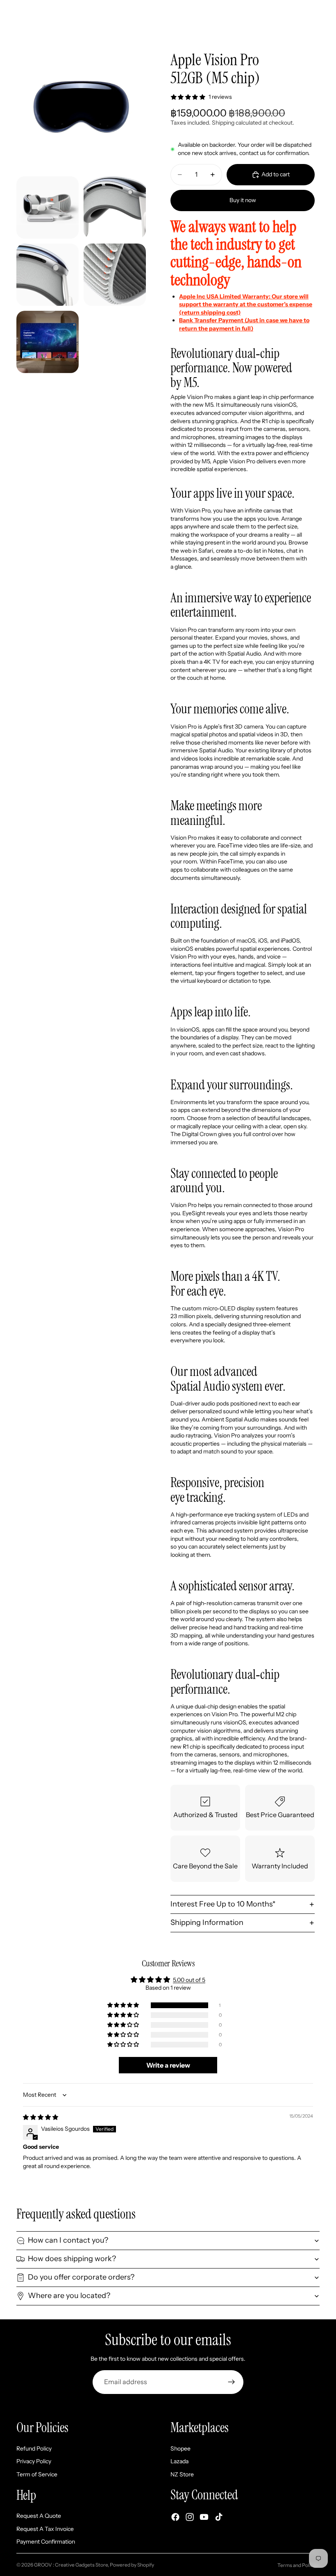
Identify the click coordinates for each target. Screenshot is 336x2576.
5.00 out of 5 (189, 1980)
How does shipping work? (72, 2259)
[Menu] (9, 12)
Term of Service (37, 2474)
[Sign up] (232, 2382)
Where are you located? (69, 2296)
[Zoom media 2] (48, 207)
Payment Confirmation (46, 2542)
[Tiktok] (219, 2517)
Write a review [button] (168, 2065)
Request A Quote (39, 2516)
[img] (41, 2117)
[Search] (27, 12)
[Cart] (326, 12)
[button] (124, 2005)
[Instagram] (190, 2517)
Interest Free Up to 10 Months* (223, 1904)
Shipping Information (207, 1922)
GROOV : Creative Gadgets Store (71, 2565)
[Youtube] (204, 2517)
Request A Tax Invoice (45, 2528)
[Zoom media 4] (48, 275)
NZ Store (182, 2474)
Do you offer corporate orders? (81, 2277)
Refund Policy (34, 2448)
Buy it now (243, 200)
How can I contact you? (68, 2240)
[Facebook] (175, 2517)
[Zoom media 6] (48, 342)
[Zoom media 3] (115, 207)
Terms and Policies (299, 2565)
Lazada (179, 2461)
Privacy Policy (34, 2461)
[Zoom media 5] (115, 275)
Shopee (180, 2448)
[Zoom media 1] (81, 107)
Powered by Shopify (132, 2565)
